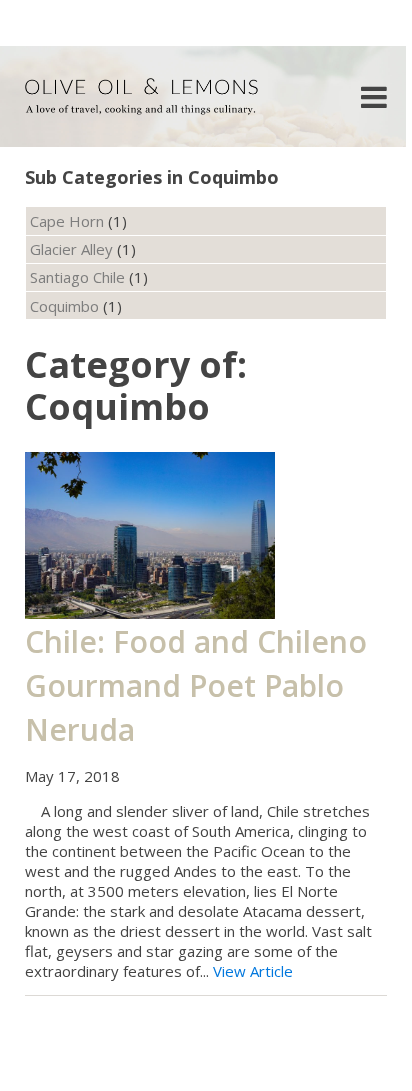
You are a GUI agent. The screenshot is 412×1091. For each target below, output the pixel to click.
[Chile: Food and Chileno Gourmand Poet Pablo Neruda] (150, 534)
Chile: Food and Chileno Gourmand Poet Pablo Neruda (196, 685)
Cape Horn (67, 221)
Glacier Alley (71, 249)
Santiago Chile (77, 277)
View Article (253, 971)
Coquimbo (64, 306)
